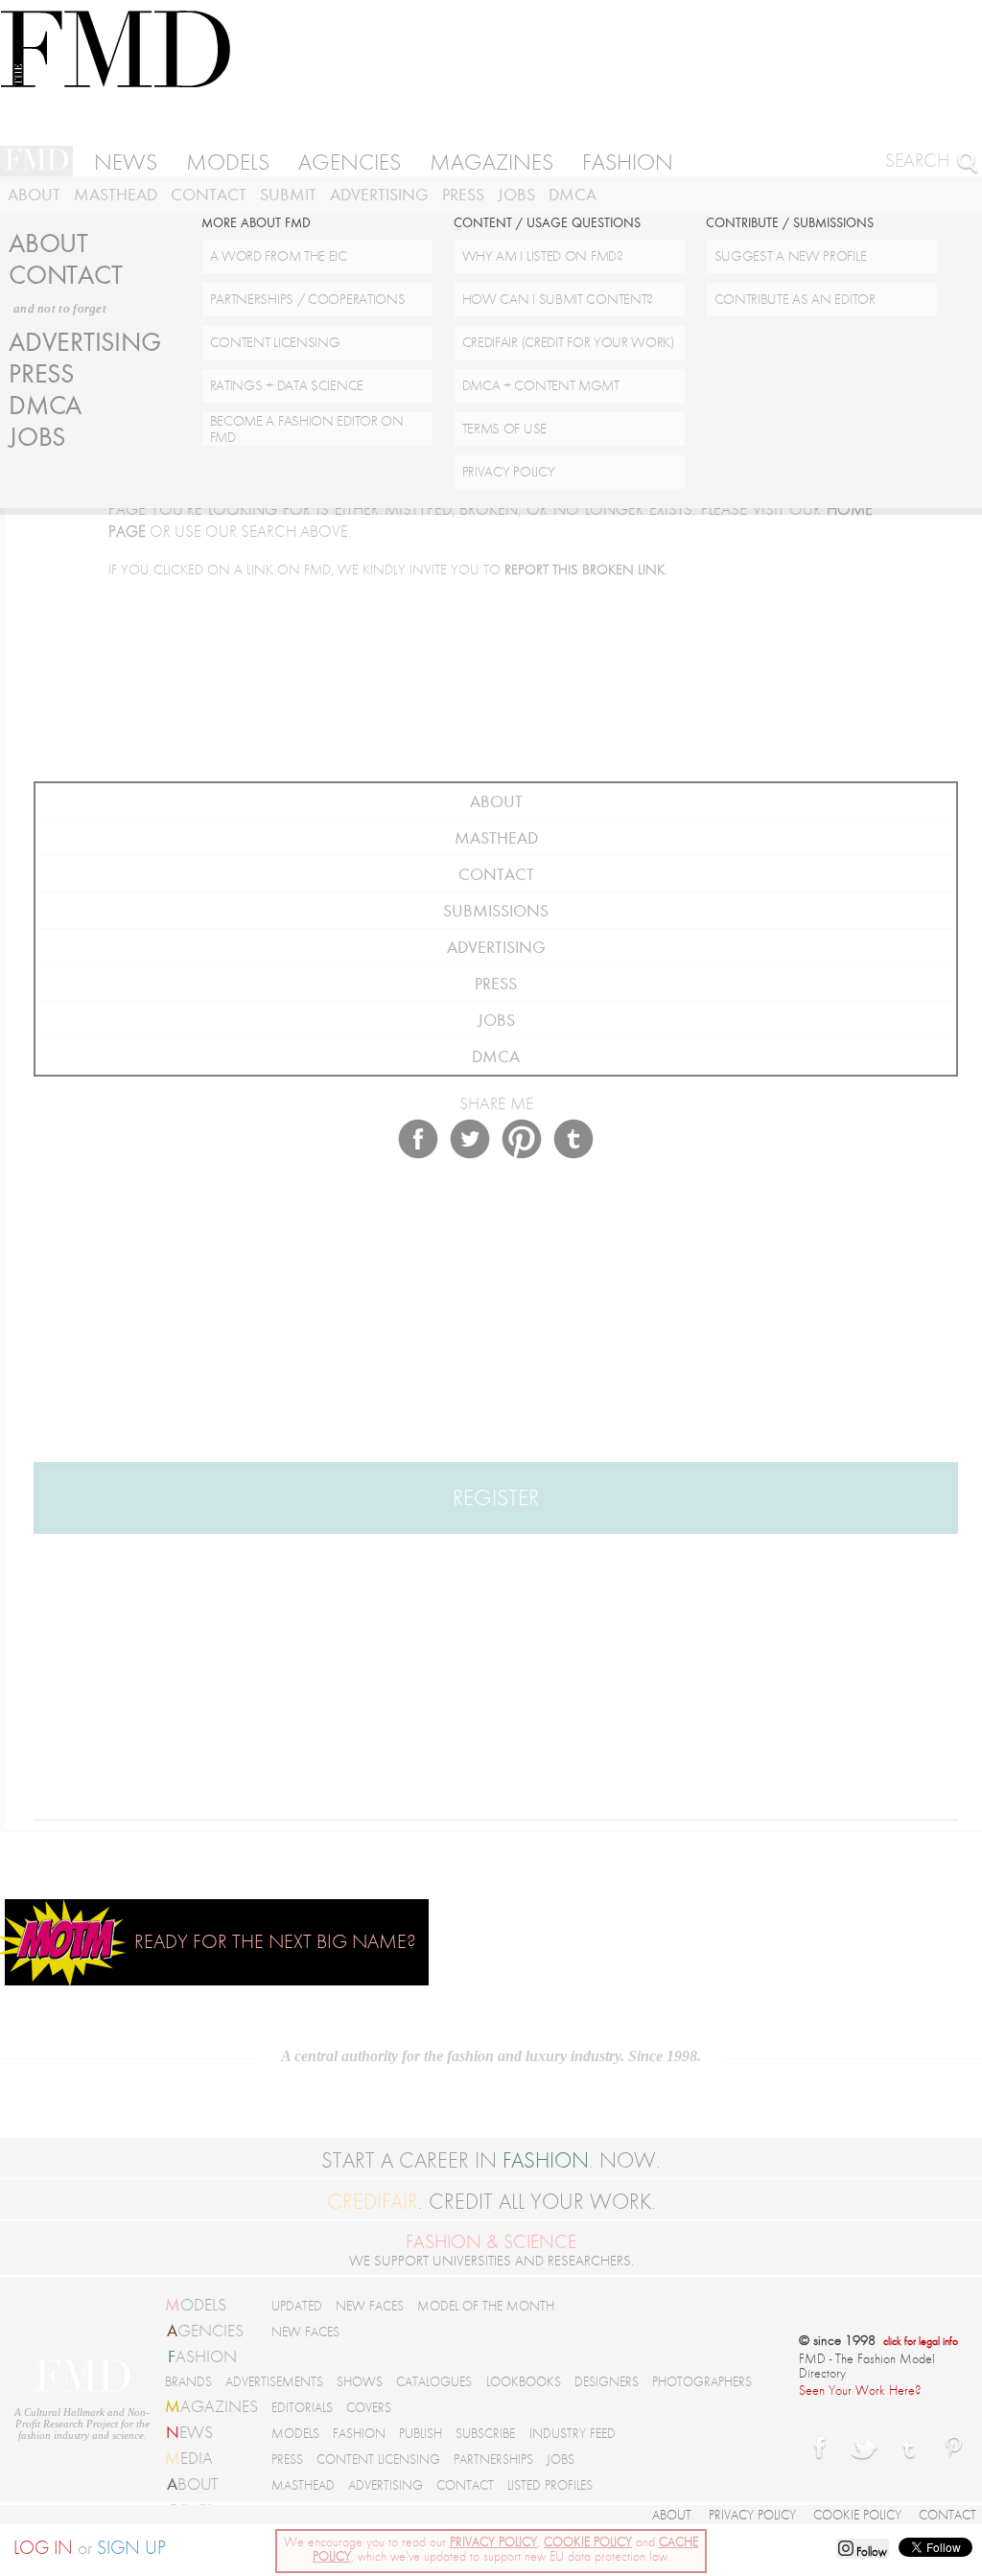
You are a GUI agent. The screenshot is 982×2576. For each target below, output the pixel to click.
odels (196, 2305)
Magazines (491, 162)
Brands (188, 2382)
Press (463, 195)
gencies (205, 2331)
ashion (202, 2356)
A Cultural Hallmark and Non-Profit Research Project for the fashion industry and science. (82, 2424)
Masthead (116, 195)
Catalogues (434, 2382)
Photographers (702, 2382)
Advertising (379, 195)
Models (228, 162)
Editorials (302, 2408)
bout (192, 2484)
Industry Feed (573, 2434)
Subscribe (485, 2434)
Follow (870, 2552)
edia (189, 2458)
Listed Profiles (550, 2485)
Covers (369, 2408)
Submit (288, 195)
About (34, 195)
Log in (43, 2548)
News (126, 162)
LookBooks (524, 2382)
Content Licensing (378, 2460)
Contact (209, 195)
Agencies (350, 162)
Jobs (516, 195)
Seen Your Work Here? (860, 2390)
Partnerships (493, 2460)
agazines (211, 2406)
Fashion (628, 162)
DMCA (573, 195)
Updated (297, 2306)
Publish (421, 2434)
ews (189, 2432)
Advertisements (274, 2382)
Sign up (131, 2548)
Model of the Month (486, 2306)
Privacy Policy (752, 2515)
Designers (607, 2382)
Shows (360, 2382)
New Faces (370, 2306)
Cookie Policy (857, 2515)
